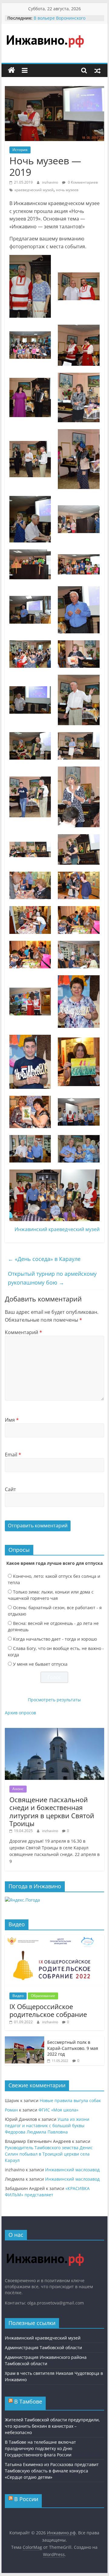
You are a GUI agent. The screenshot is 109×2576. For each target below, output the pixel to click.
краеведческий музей (34, 190)
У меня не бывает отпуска (40, 1664)
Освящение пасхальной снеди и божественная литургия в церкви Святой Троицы (52, 1811)
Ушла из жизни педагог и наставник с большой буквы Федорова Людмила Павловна (47, 2126)
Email (13, 1455)
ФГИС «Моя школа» (58, 2110)
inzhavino (51, 182)
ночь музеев (67, 190)
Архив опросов (20, 1713)
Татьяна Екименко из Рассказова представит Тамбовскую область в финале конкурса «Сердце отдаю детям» (52, 2471)
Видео (18, 1996)
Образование (43, 1996)
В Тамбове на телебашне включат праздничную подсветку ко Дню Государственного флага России (40, 2448)
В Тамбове (28, 2401)
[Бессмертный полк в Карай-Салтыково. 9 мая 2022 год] (25, 2039)
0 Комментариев (82, 182)
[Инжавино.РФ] (45, 2248)
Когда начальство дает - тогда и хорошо (55, 1639)
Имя (12, 1420)
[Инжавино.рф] (12, 70)
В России (26, 2499)
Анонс (18, 1789)
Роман (11, 2110)
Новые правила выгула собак (70, 2100)
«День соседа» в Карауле (44, 1259)
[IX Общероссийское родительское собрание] (54, 1938)
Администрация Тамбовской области (43, 2348)
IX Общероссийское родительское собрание (48, 2010)
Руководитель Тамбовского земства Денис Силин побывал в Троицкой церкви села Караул (49, 2154)
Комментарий (23, 1332)
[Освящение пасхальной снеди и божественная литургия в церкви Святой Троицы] (54, 1731)
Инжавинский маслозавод (72, 2170)
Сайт (10, 1489)
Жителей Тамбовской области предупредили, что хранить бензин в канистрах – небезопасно (52, 2426)
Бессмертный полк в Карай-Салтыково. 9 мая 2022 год (73, 2048)
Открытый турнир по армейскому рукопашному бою (52, 1278)
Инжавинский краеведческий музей (57, 1229)
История (20, 150)
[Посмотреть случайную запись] (97, 70)
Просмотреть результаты (54, 1700)
